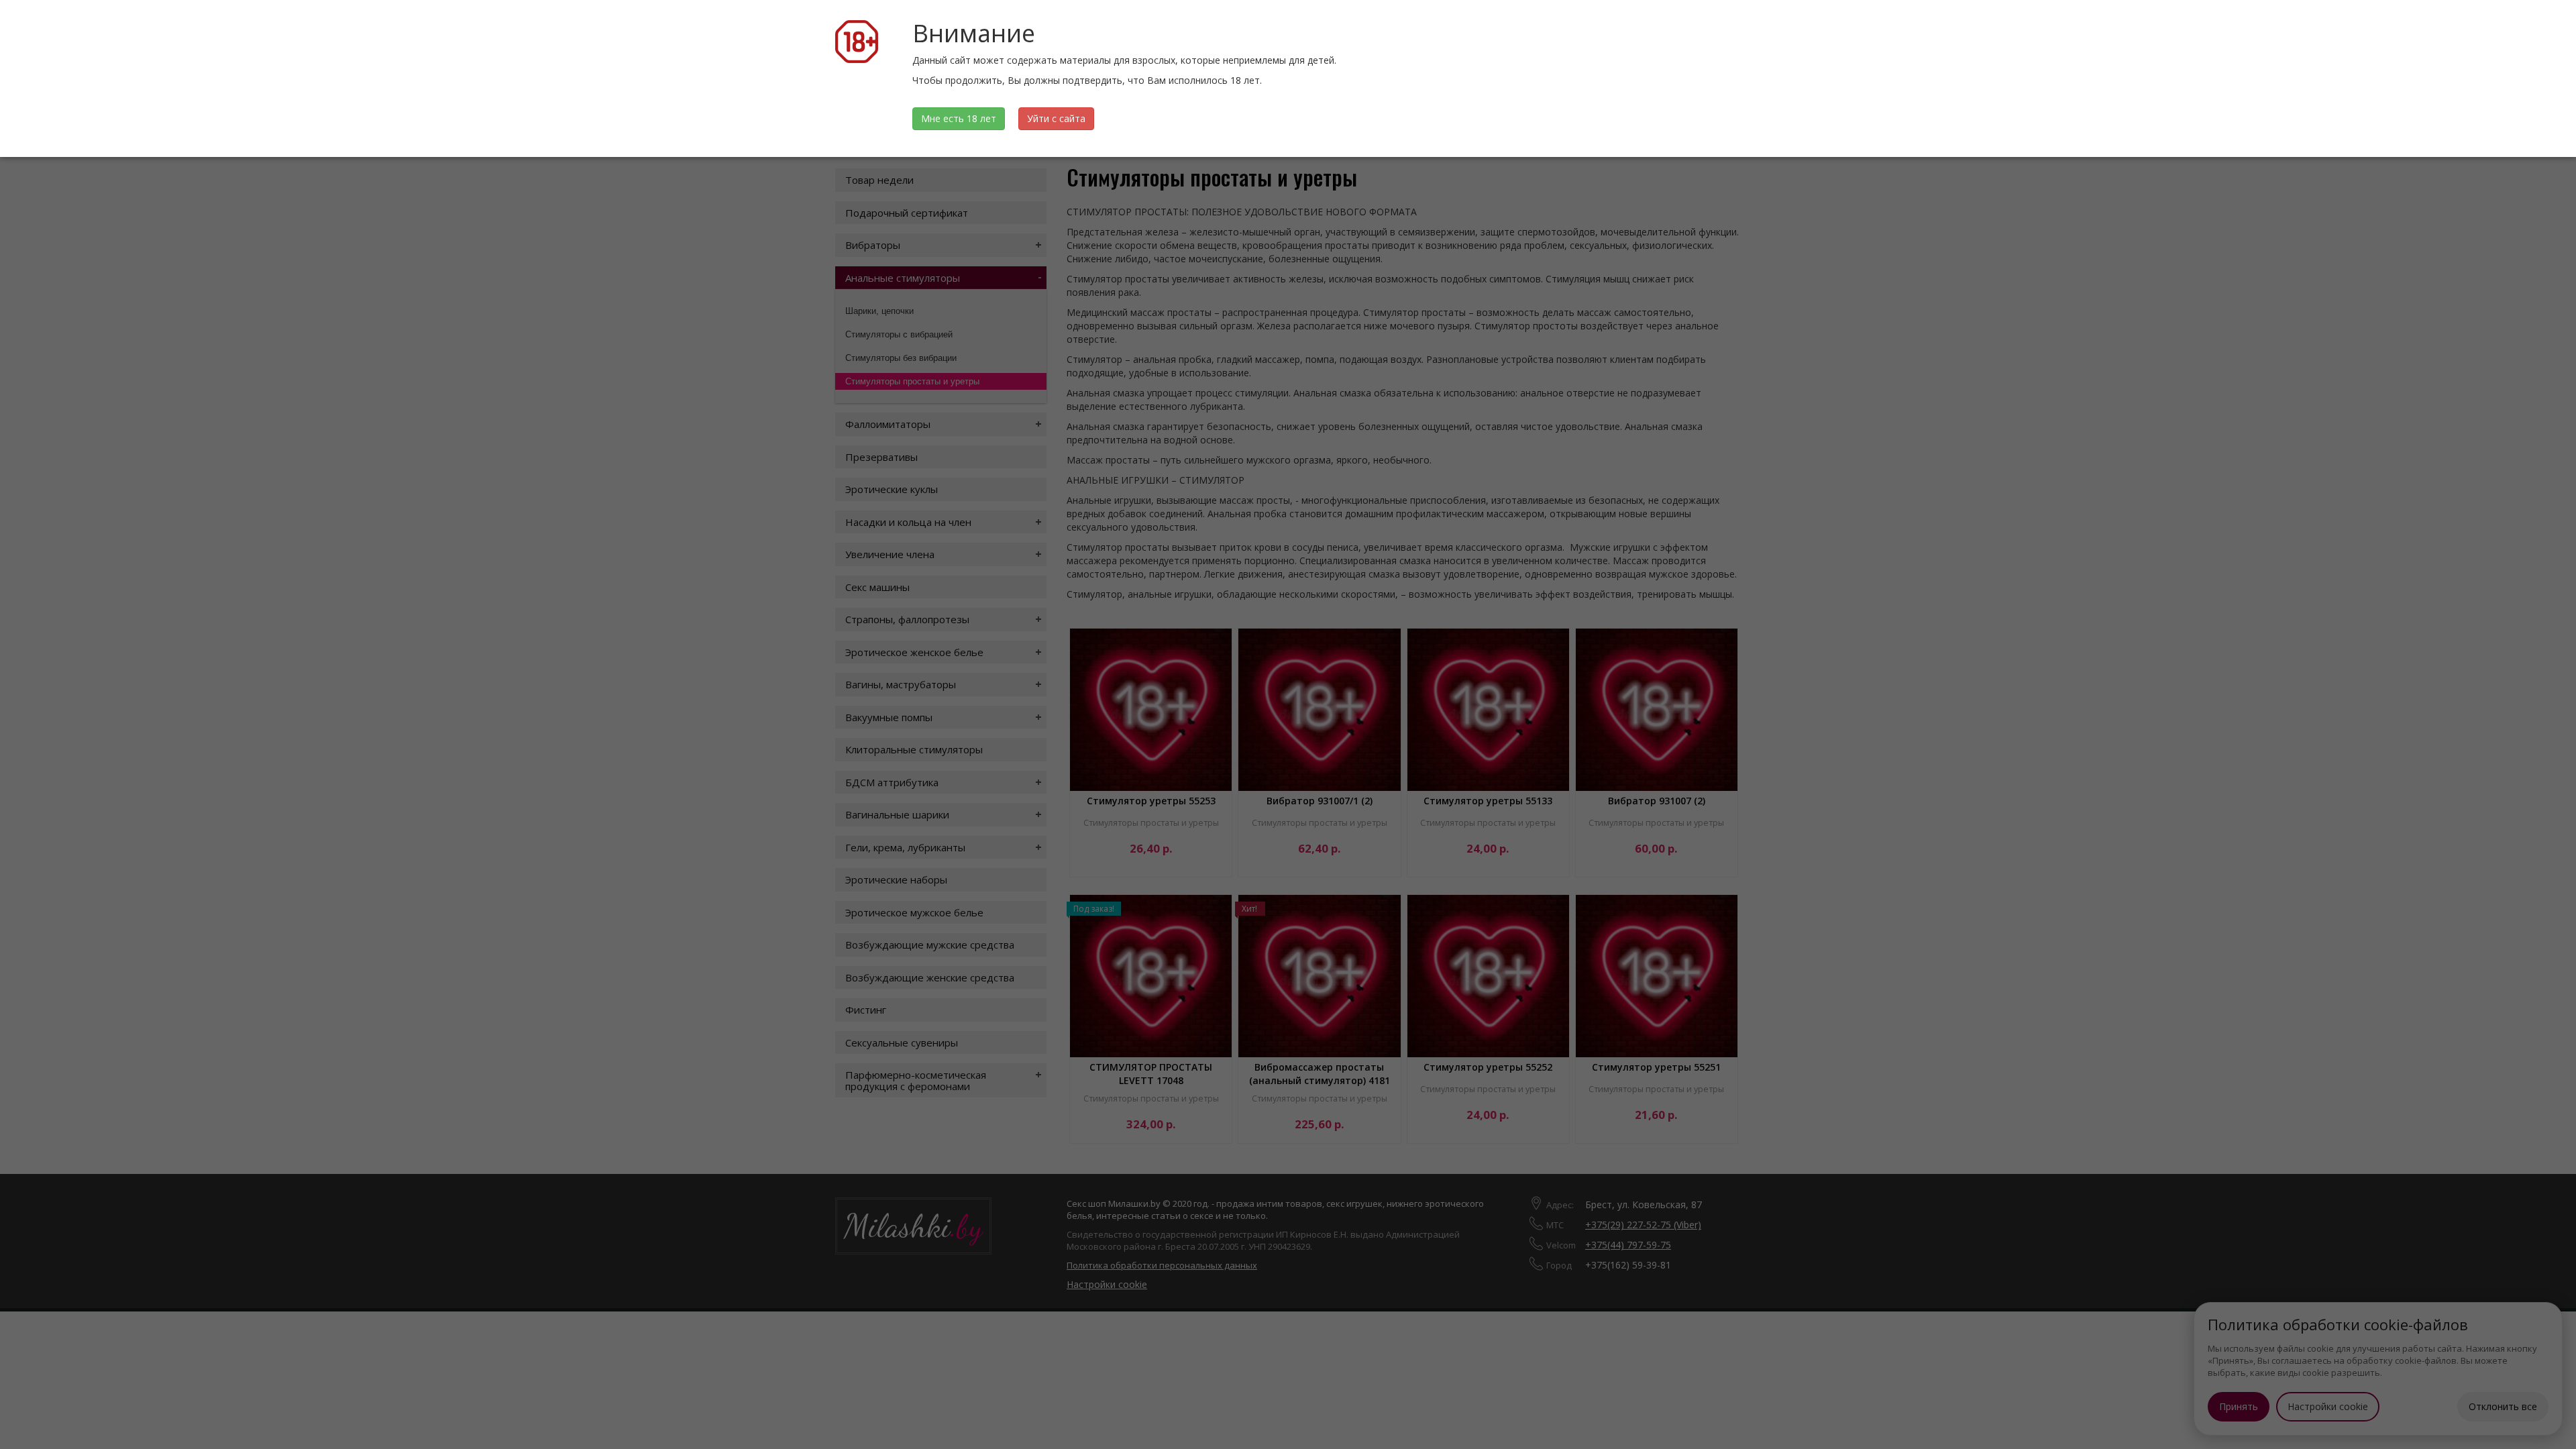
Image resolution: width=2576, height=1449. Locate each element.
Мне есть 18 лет (959, 118)
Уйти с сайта (1056, 118)
